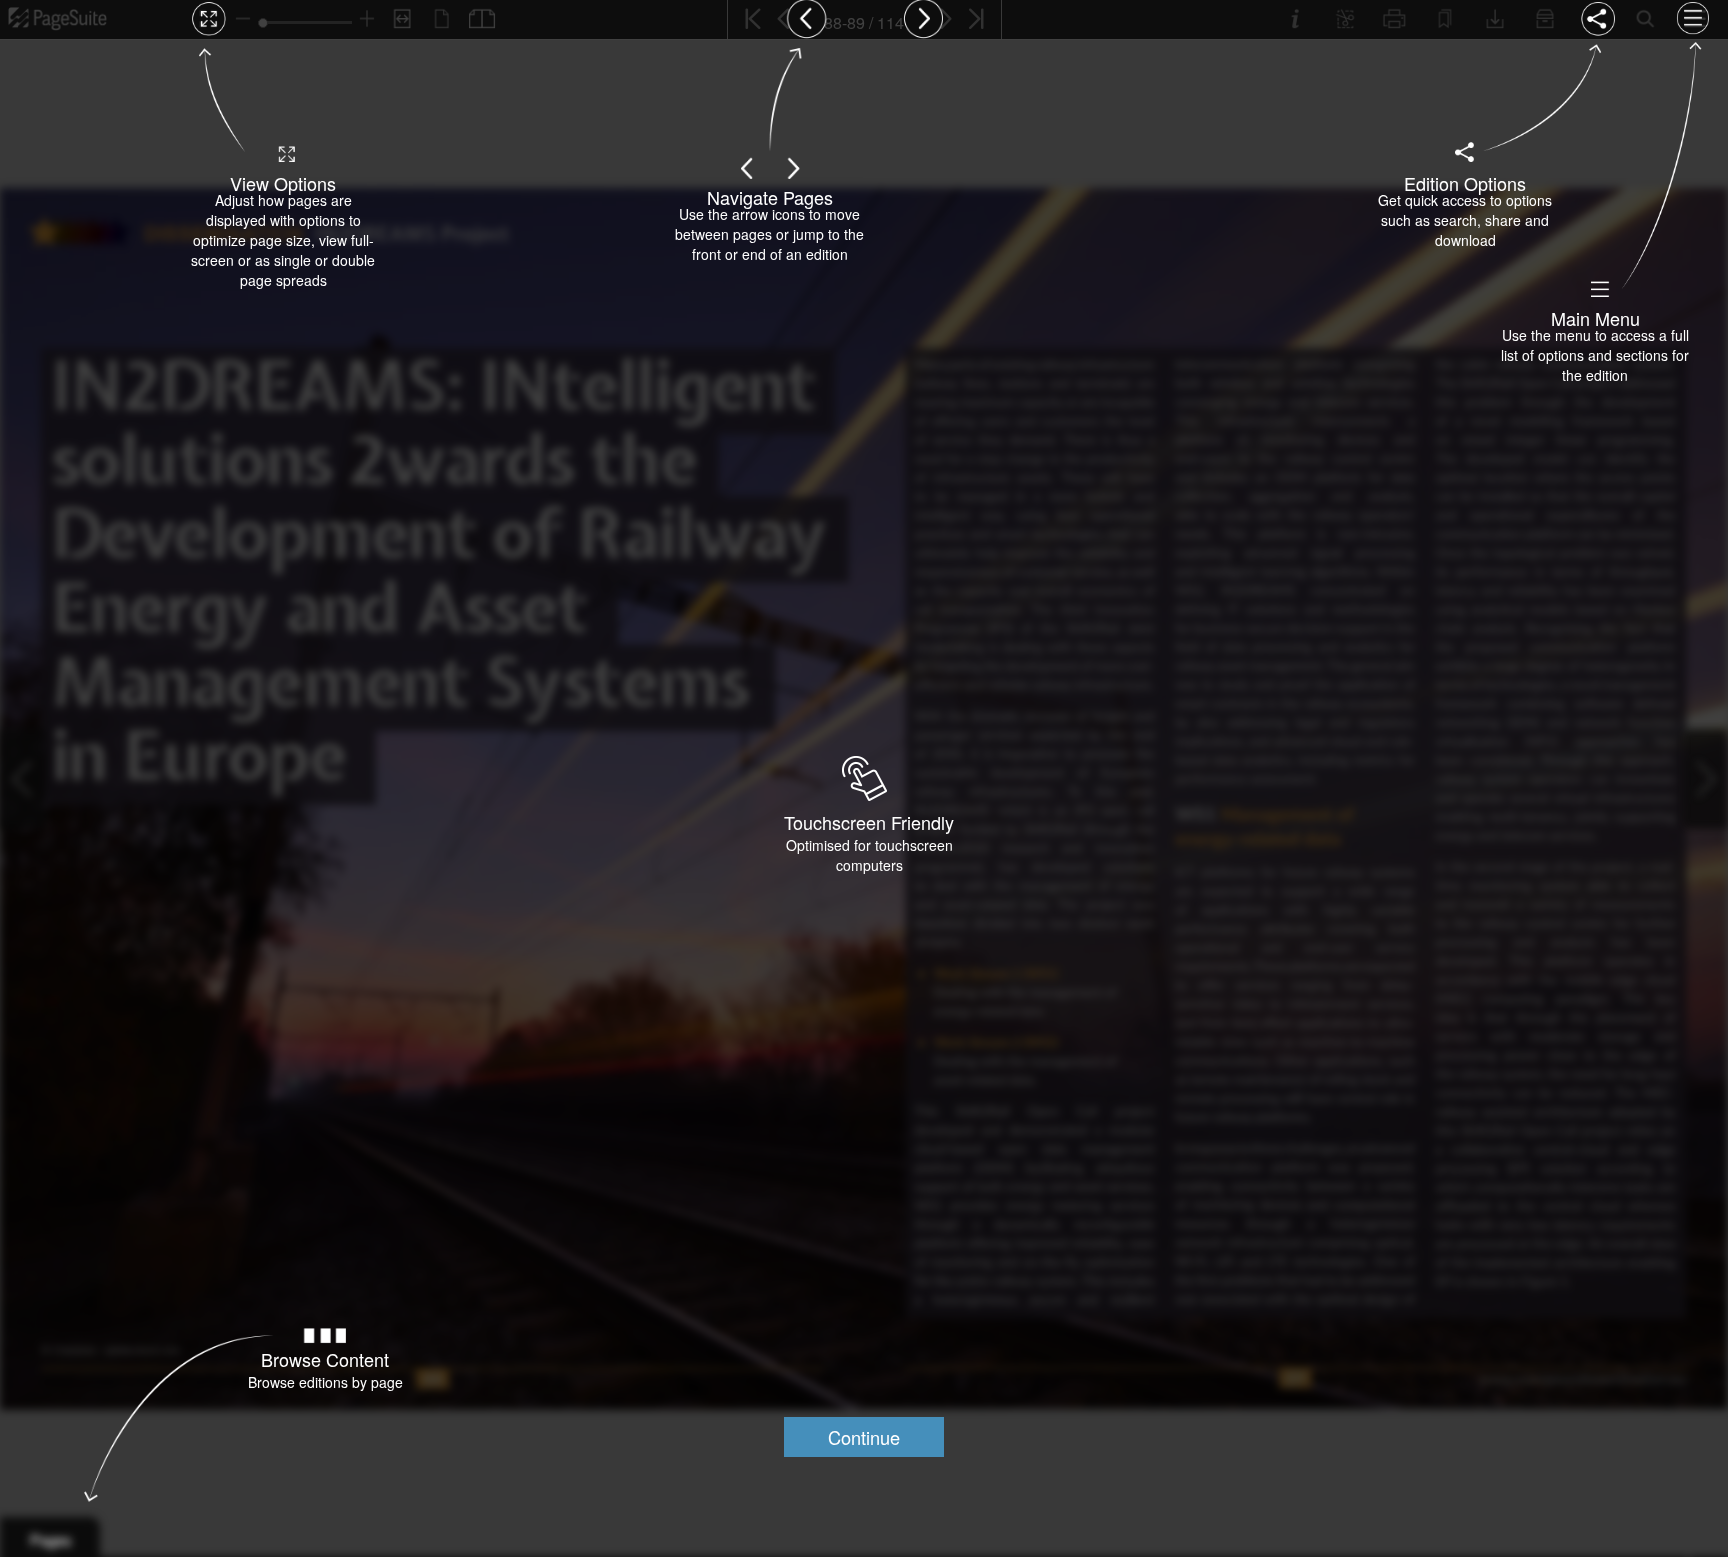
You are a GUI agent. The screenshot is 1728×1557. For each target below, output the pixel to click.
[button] (864, 1437)
